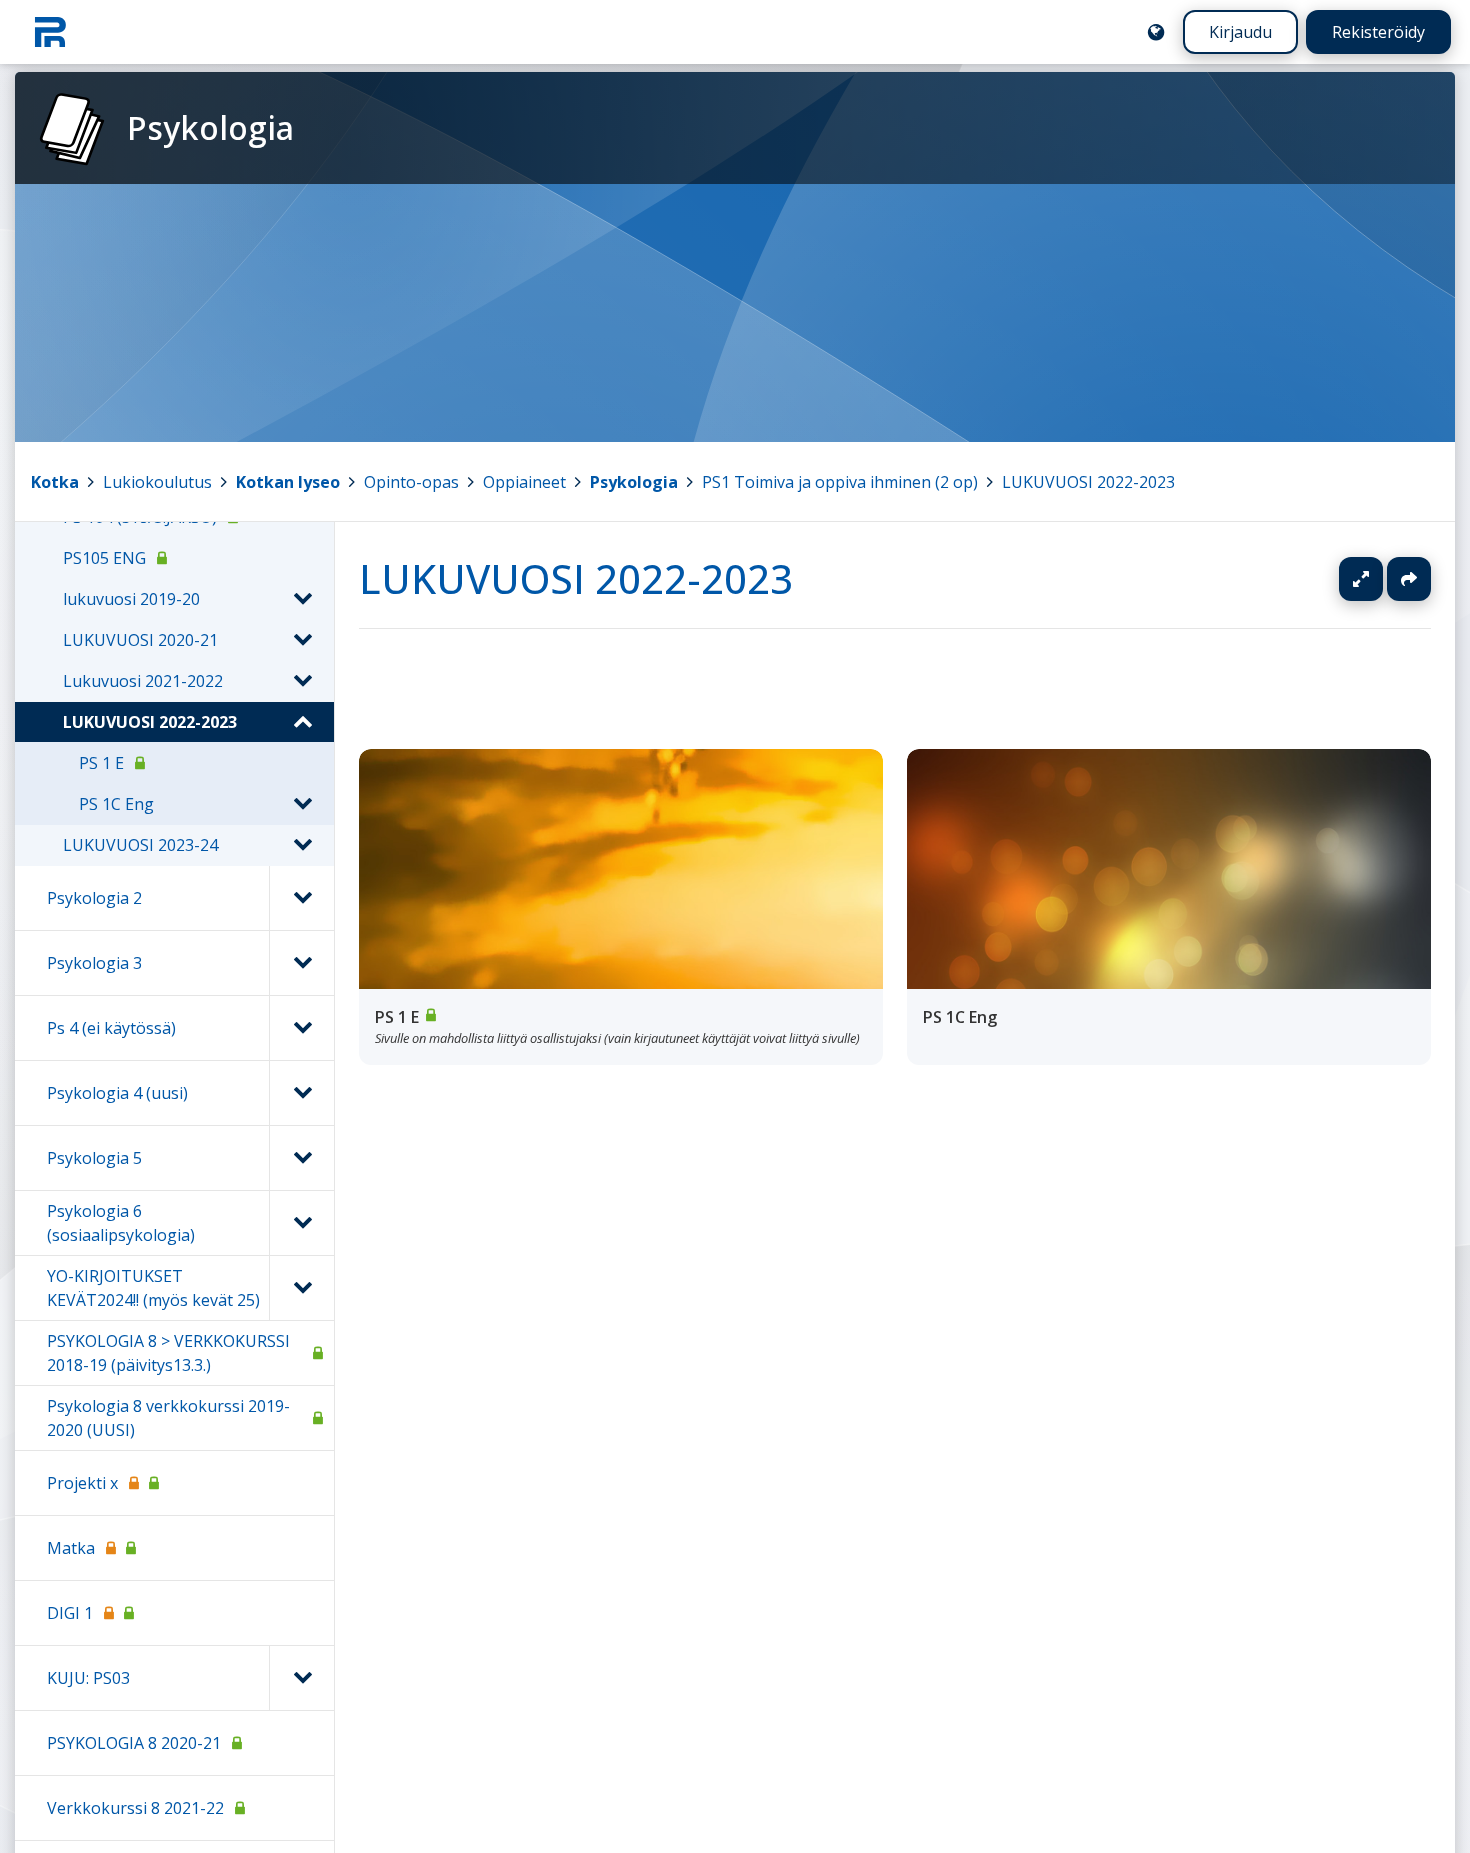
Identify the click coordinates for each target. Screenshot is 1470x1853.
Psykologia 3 (94, 963)
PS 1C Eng (116, 804)
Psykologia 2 (94, 898)
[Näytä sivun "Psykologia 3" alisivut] (301, 963)
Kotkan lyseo (288, 482)
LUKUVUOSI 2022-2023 (1088, 482)
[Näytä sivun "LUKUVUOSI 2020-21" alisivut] (302, 640)
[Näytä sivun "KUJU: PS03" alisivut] (301, 1678)
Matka (71, 1548)
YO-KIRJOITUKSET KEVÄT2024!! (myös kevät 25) (153, 1288)
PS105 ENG (104, 558)
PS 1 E (101, 763)
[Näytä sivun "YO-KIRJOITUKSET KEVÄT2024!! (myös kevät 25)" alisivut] (301, 1288)
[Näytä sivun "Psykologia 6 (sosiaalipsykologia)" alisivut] (301, 1223)
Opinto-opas (411, 482)
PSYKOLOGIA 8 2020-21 (134, 1743)
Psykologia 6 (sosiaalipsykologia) (121, 1223)
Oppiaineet (524, 482)
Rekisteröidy (1378, 32)
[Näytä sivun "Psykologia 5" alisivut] (301, 1158)
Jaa (1409, 579)
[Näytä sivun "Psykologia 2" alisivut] (301, 898)
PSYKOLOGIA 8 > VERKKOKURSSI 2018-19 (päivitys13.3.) (168, 1353)
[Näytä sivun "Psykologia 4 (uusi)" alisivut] (301, 1093)
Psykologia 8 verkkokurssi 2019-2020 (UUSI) (168, 1418)
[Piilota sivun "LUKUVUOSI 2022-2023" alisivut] (302, 722)
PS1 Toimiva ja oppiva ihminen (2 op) (840, 482)
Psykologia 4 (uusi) (117, 1093)
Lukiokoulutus (157, 482)
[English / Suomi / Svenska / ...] (1156, 32)
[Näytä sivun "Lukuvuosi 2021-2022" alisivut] (302, 681)
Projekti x (82, 1483)
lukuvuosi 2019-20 (131, 599)
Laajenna (1380, 579)
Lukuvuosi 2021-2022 (143, 681)
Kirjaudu (1240, 32)
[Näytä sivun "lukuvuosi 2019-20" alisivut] (302, 599)
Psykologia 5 (94, 1158)
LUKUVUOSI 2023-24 (140, 845)
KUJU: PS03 (88, 1678)
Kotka (55, 482)
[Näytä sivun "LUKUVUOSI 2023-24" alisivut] (302, 845)
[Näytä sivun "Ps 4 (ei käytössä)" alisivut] (301, 1028)
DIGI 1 (70, 1613)
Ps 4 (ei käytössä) (111, 1028)
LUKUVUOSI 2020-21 (140, 640)
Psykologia (634, 482)
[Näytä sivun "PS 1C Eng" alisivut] (302, 804)
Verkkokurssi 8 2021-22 (135, 1808)
